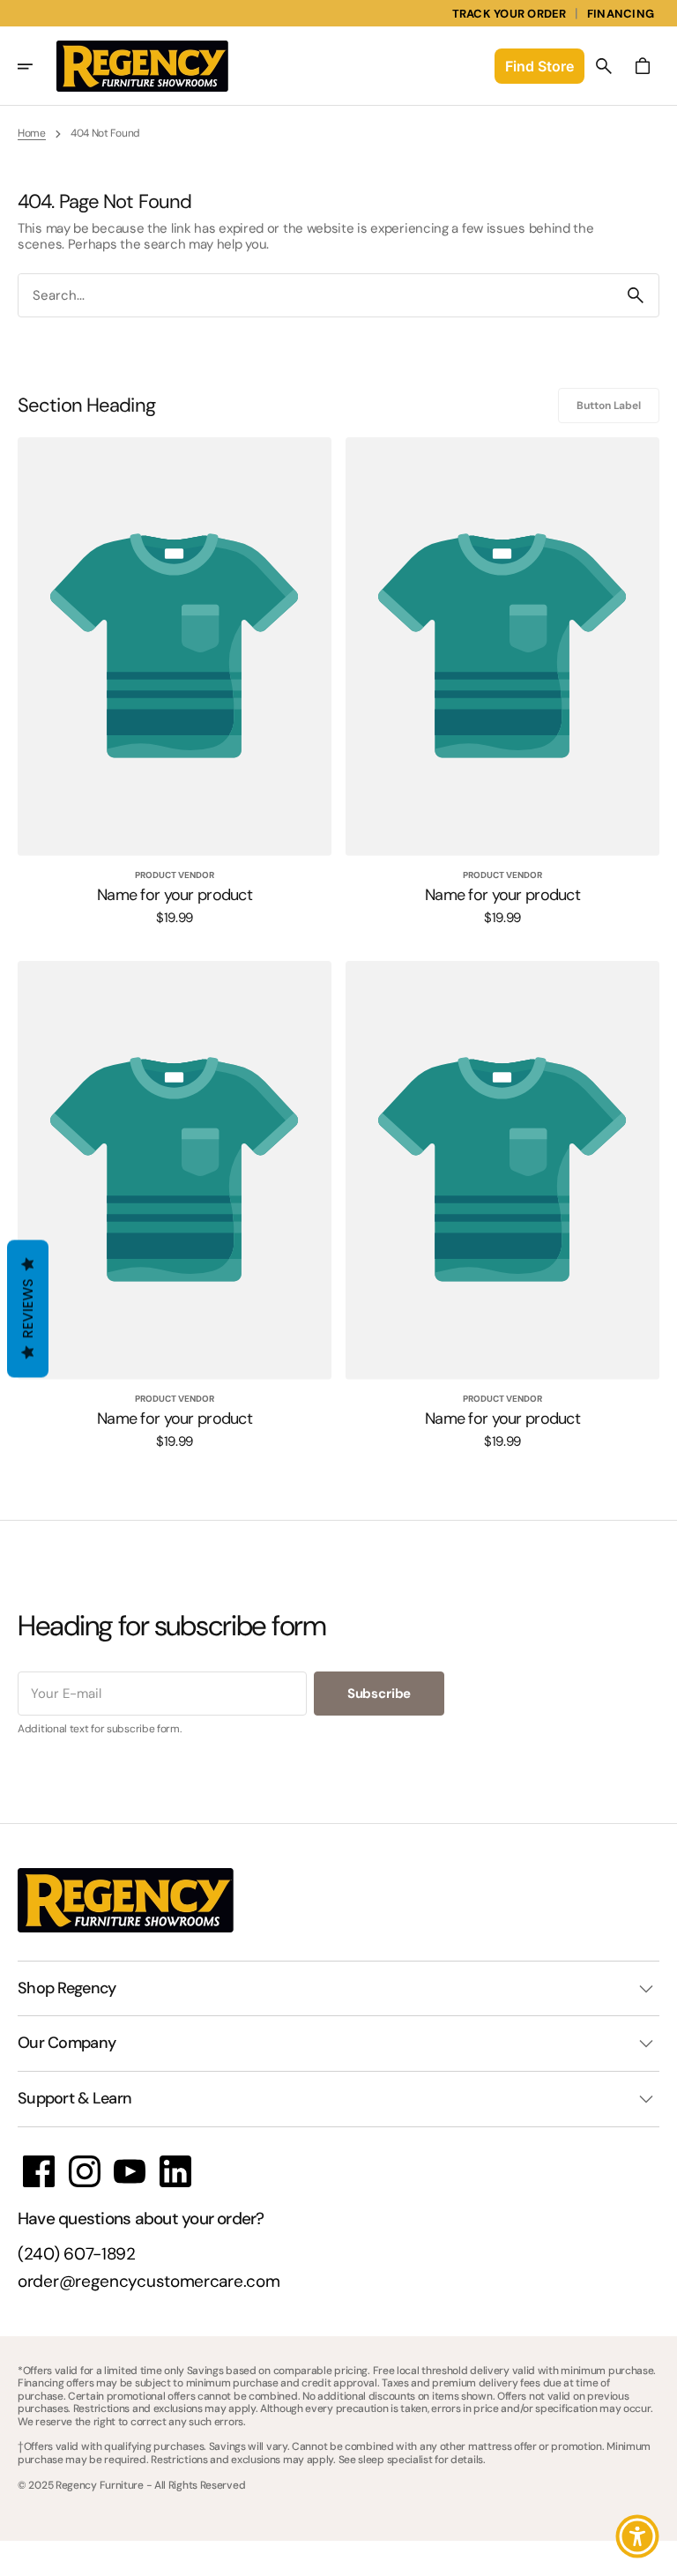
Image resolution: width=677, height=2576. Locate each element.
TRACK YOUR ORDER (510, 14)
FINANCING (621, 14)
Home (32, 133)
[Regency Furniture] (142, 66)
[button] (37, 66)
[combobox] (316, 295)
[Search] (636, 295)
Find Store (539, 66)
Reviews (28, 1309)
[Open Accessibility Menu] (637, 2536)
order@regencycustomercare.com (149, 2282)
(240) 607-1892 (77, 2255)
